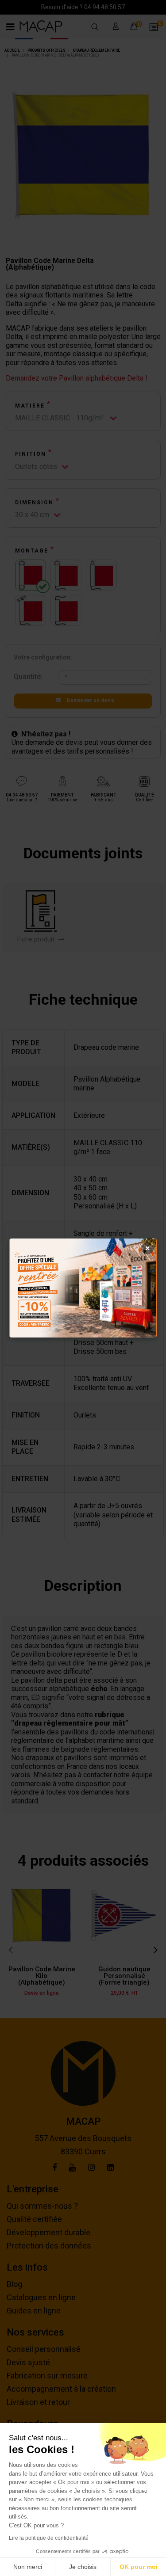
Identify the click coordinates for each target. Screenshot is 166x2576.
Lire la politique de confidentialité (49, 2538)
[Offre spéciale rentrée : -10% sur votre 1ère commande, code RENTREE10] (83, 1288)
